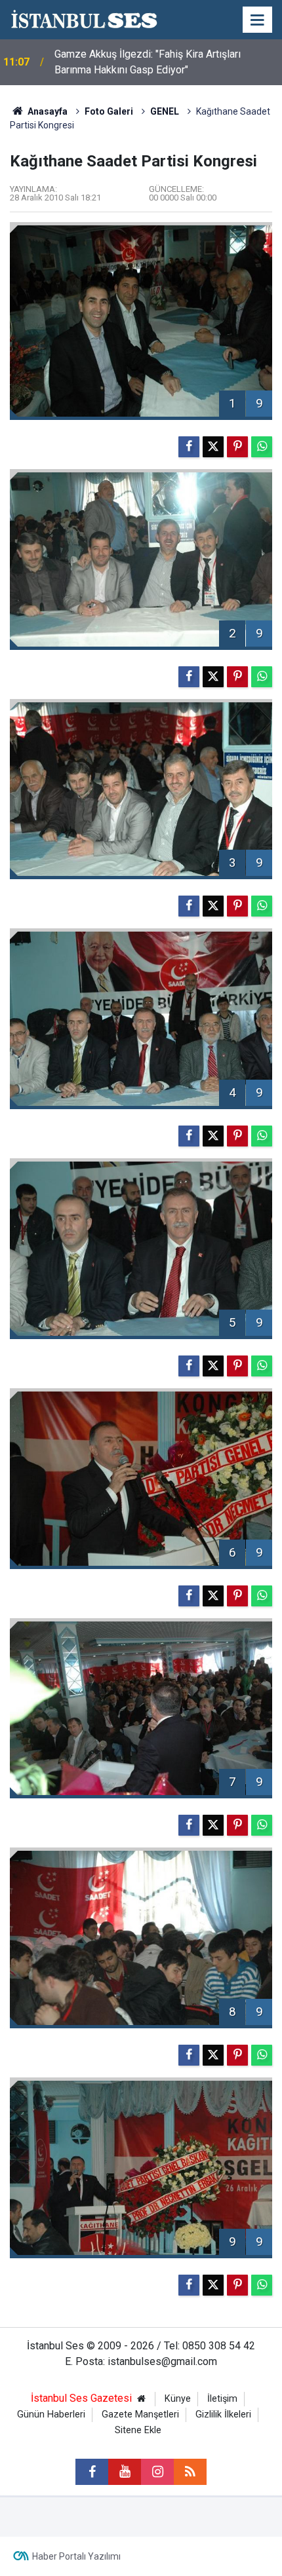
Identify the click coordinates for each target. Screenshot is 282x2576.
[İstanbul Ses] (84, 19)
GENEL (165, 111)
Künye (178, 2399)
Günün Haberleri (51, 2415)
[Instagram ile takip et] (157, 2472)
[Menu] (258, 20)
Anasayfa (47, 111)
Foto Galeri (109, 111)
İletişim (222, 2399)
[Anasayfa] (141, 2399)
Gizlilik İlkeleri (223, 2415)
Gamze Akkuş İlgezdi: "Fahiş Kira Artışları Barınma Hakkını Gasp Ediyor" (148, 62)
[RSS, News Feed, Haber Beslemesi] (190, 2472)
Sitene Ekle (138, 2430)
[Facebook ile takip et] (92, 2472)
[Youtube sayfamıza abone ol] (125, 2472)
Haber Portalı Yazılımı (76, 2556)
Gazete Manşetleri (140, 2415)
